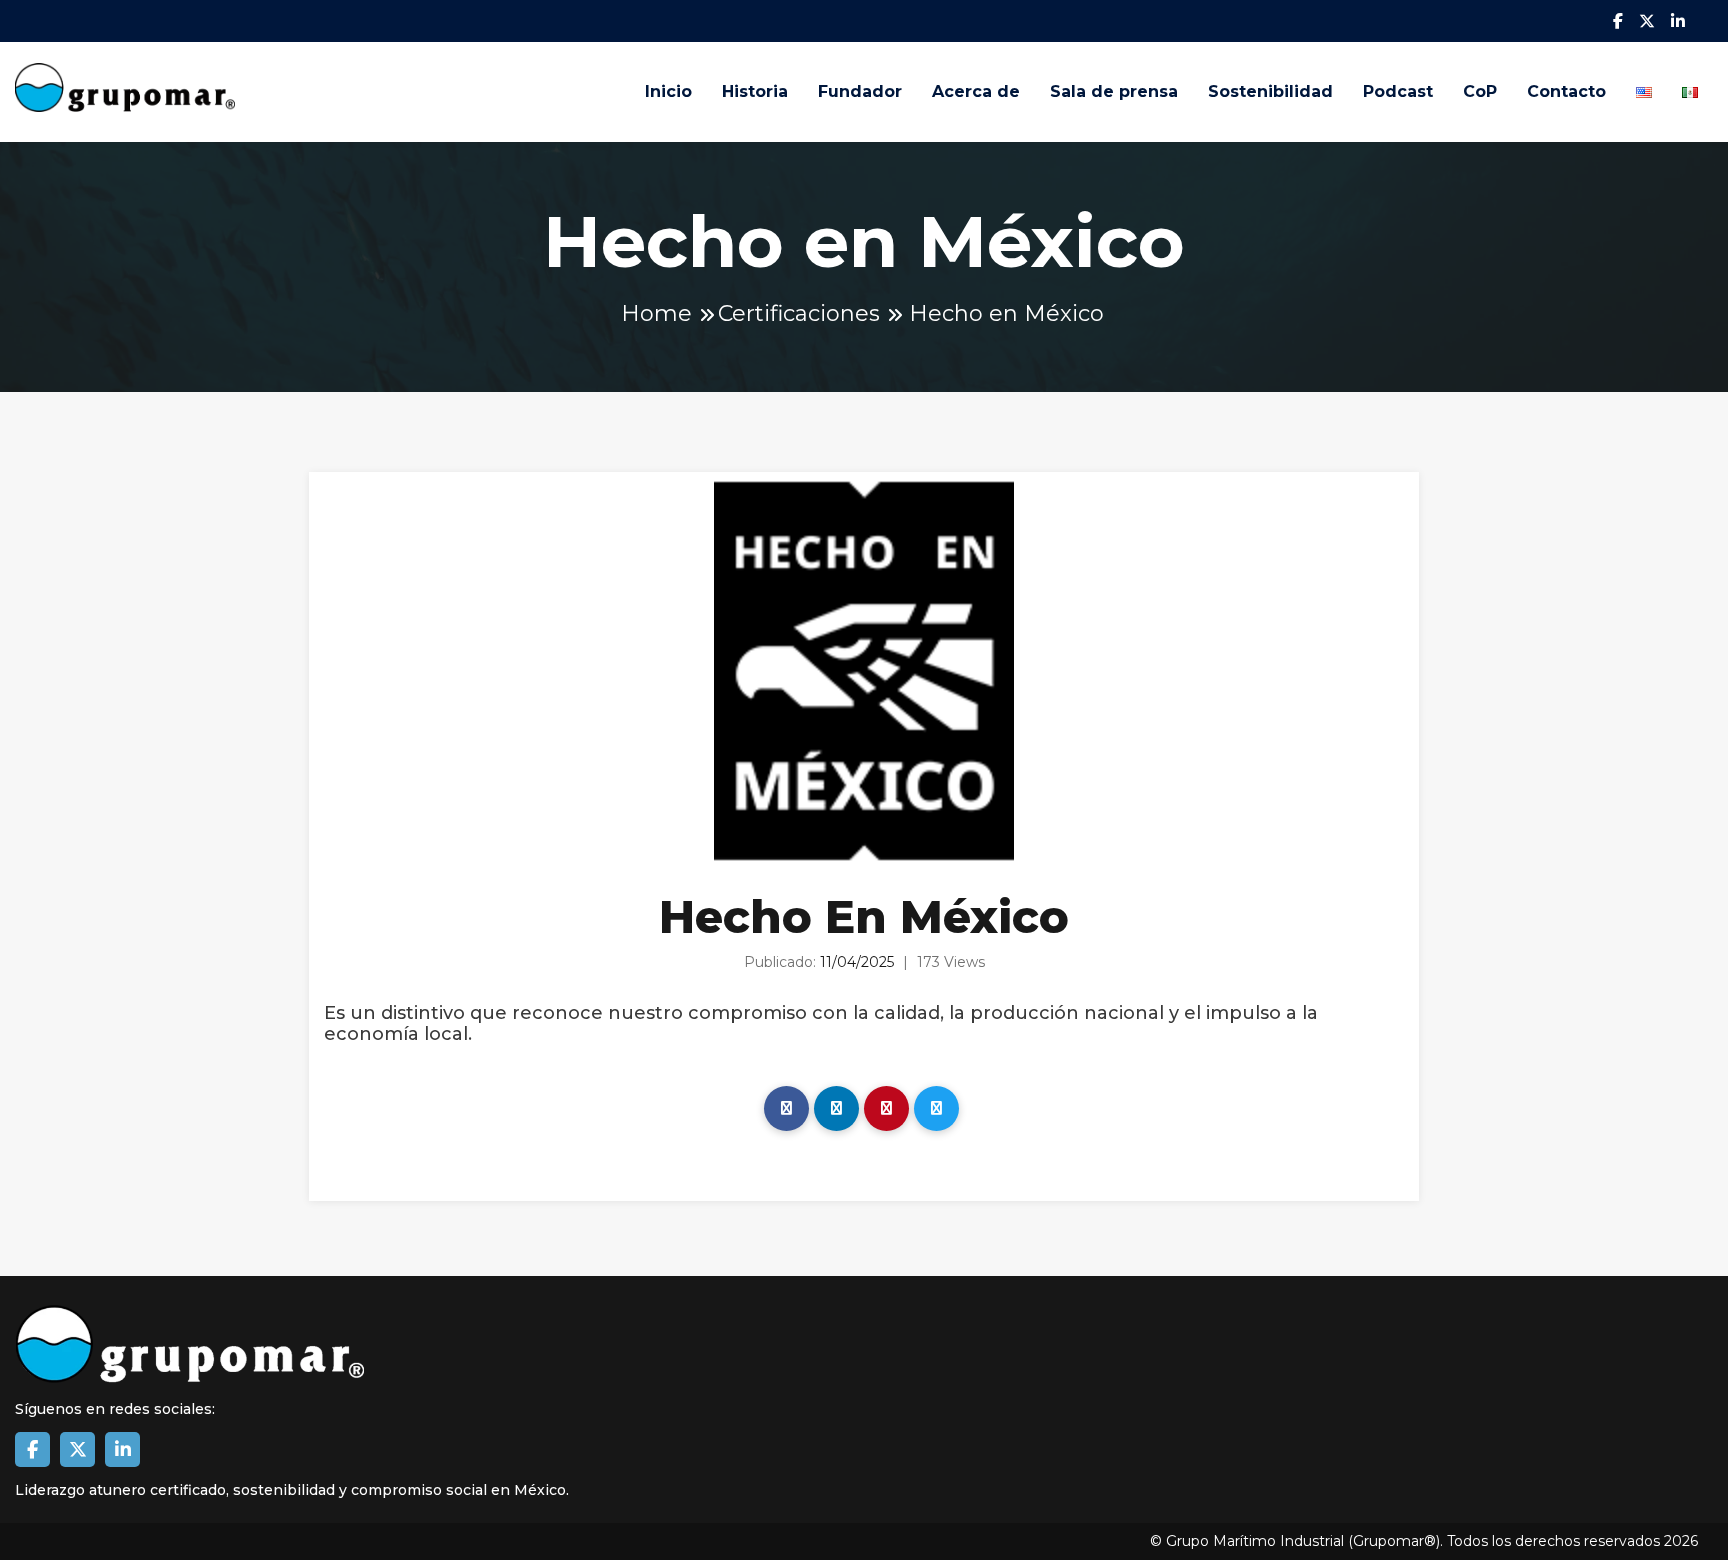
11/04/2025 (857, 962)
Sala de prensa (1114, 91)
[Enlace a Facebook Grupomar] (32, 1449)
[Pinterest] (886, 1108)
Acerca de (976, 91)
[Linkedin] (836, 1108)
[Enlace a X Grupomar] (77, 1449)
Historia (755, 91)
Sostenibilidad (1270, 91)
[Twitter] (936, 1108)
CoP (1480, 91)
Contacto (1566, 91)
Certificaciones (799, 313)
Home (656, 313)
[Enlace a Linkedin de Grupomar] (122, 1449)
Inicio (668, 91)
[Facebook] (786, 1108)
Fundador (860, 91)
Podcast (1398, 91)
